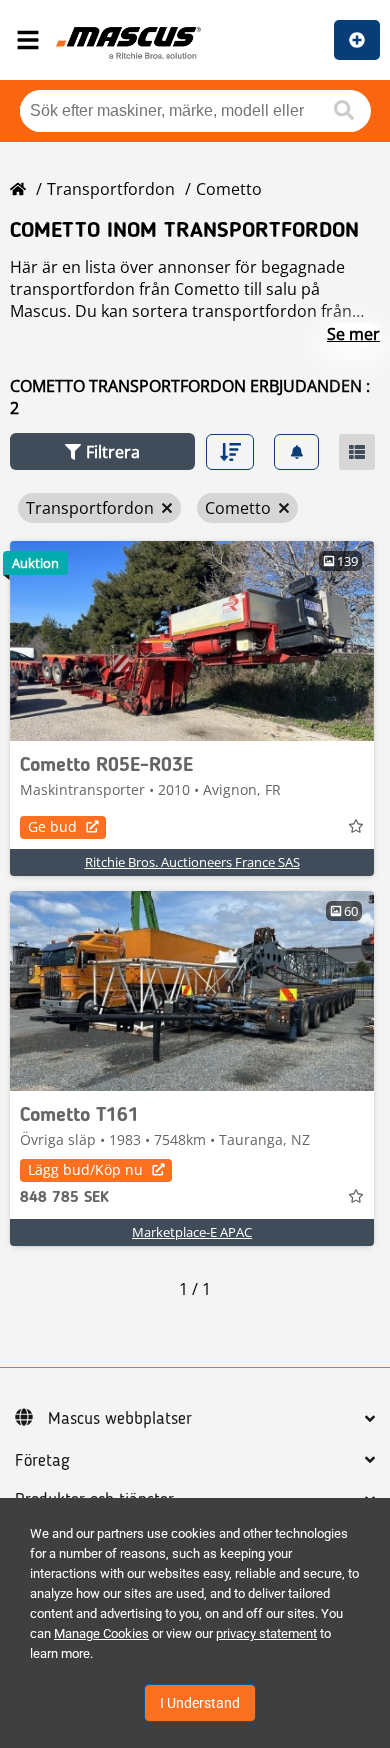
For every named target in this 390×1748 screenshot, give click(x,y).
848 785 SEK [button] (64, 1198)
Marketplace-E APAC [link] (192, 1232)
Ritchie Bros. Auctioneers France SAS (192, 862)
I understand (200, 1703)
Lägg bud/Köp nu (85, 1169)
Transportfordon (111, 189)
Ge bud (52, 826)
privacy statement (266, 1633)
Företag (42, 1461)
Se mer (353, 334)
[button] (102, 451)
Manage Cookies (101, 1633)
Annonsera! (357, 40)
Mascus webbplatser (120, 1419)
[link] (192, 641)
